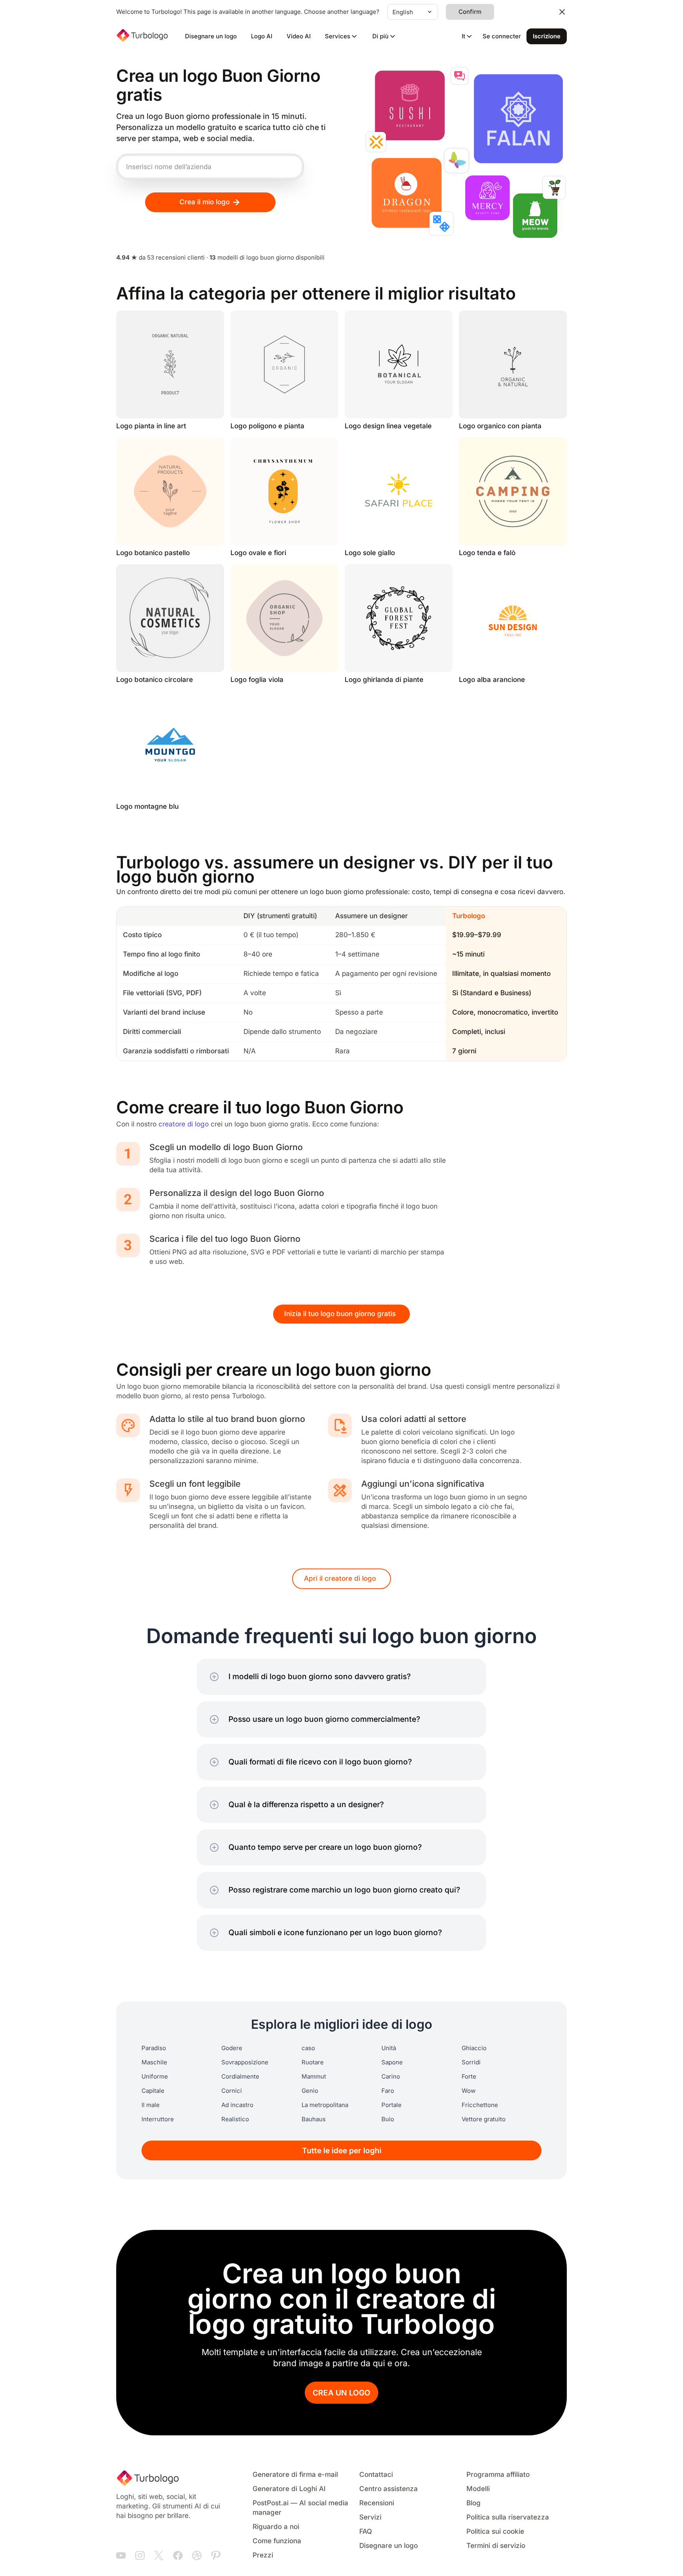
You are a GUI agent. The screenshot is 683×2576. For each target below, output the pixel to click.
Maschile (154, 2062)
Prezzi (263, 2555)
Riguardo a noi (276, 2527)
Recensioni (377, 2503)
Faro (388, 2091)
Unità (389, 2048)
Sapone (392, 2062)
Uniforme (155, 2077)
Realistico (235, 2119)
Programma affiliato (498, 2475)
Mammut (314, 2077)
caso (308, 2048)
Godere (232, 2048)
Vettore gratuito (484, 2119)
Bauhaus (314, 2119)
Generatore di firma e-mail (295, 2475)
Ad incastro (237, 2105)
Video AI (299, 36)
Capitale (153, 2091)
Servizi (370, 2517)
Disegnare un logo (211, 36)
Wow (469, 2091)
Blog (474, 2503)
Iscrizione (547, 36)
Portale (391, 2105)
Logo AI (262, 36)
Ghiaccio (474, 2048)
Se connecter (502, 36)
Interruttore (158, 2119)
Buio (388, 2119)
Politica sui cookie (495, 2532)
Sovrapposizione (245, 2062)
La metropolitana (325, 2105)
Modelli (478, 2489)
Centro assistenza (389, 2489)
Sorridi (471, 2062)
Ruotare (313, 2062)
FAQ (366, 2532)
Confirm (470, 12)
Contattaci (376, 2475)
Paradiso (154, 2048)
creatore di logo (184, 1124)
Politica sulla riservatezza (508, 2517)
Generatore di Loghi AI (289, 2489)
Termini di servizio (496, 2546)
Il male (151, 2105)
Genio (310, 2091)
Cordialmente (240, 2077)
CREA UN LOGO (341, 2393)
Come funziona (277, 2541)
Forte (469, 2077)
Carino (391, 2077)
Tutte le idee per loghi (342, 2151)
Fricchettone (480, 2105)
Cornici (232, 2091)
